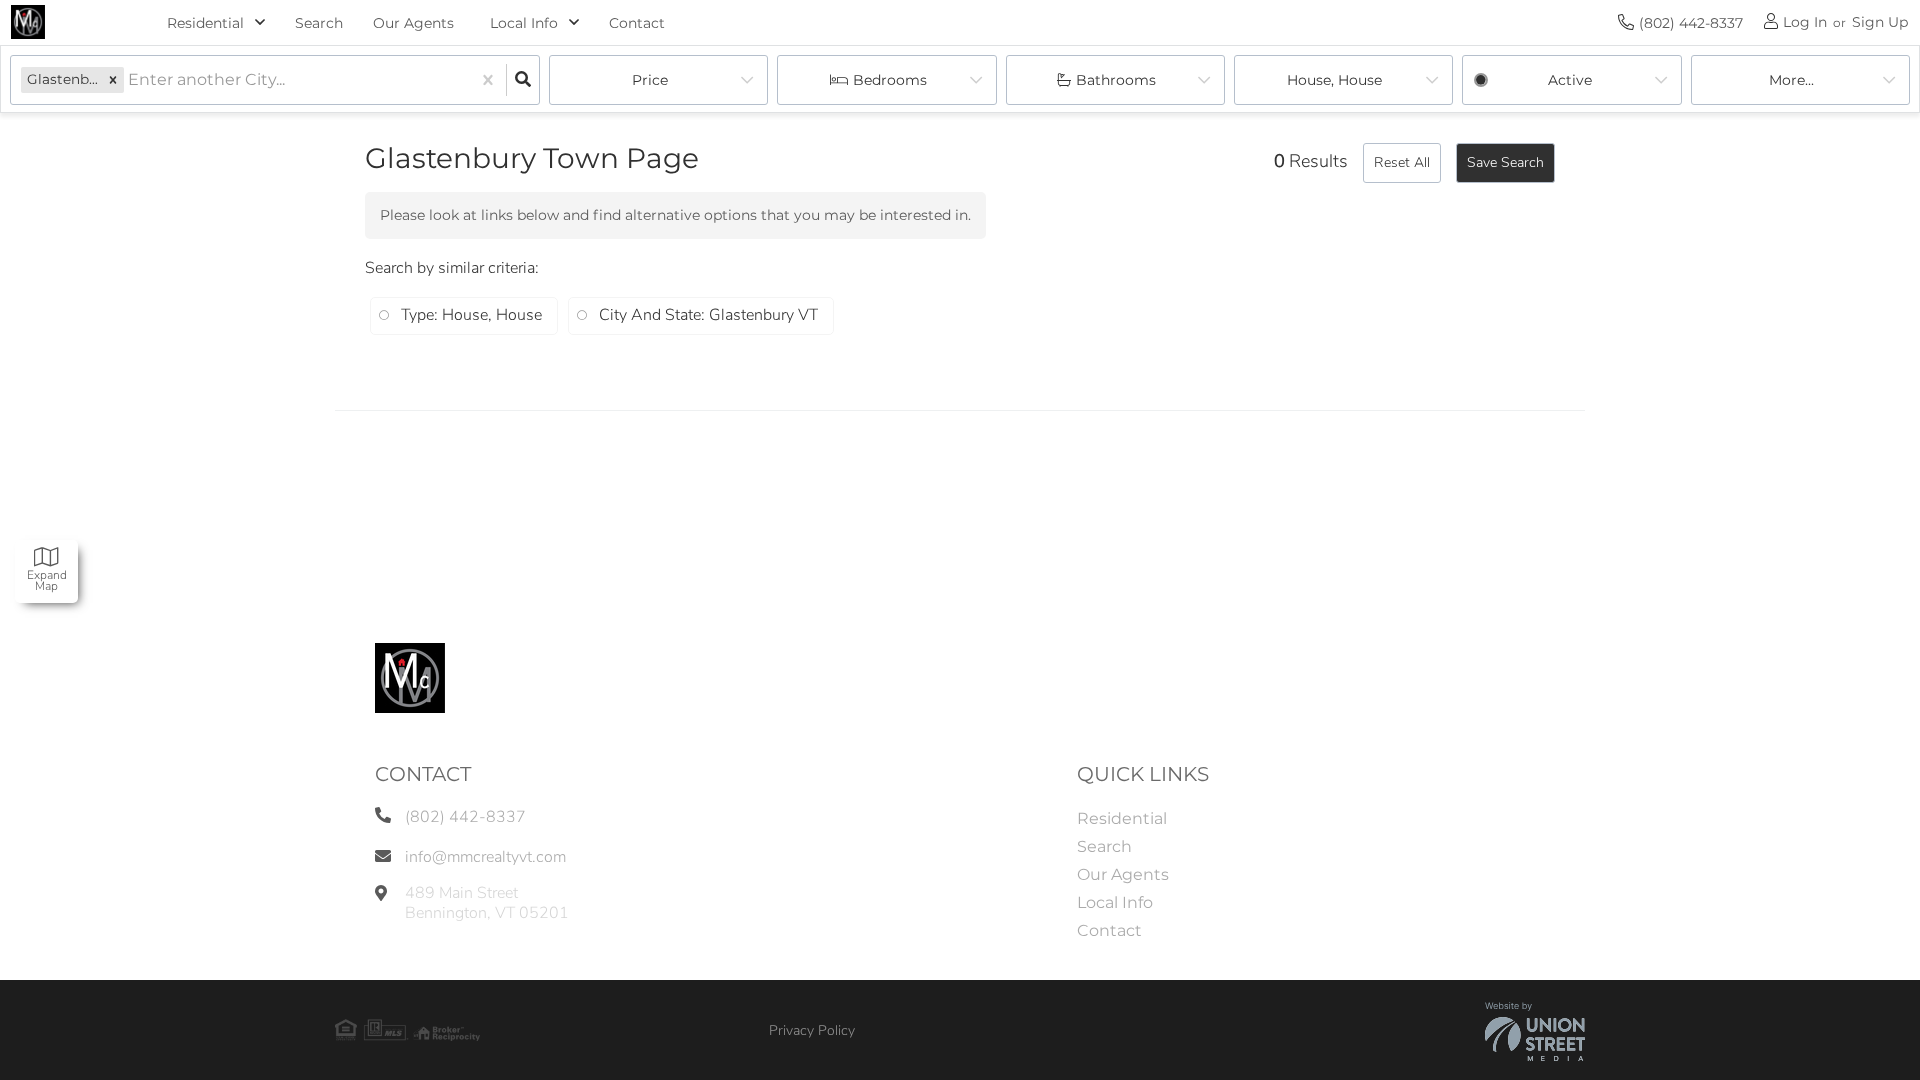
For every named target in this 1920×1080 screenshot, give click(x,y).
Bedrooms (890, 80)
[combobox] (130, 80)
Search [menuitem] (319, 23)
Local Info (524, 23)
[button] (113, 79)
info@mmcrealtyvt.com (485, 857)
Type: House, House (471, 315)
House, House (1334, 80)
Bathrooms (1116, 80)
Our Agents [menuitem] (413, 23)
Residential (205, 23)
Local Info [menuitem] (1115, 902)
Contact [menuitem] (637, 23)
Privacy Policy (812, 1030)
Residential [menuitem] (1122, 818)
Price (650, 80)
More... (1791, 80)
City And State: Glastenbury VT (708, 315)
